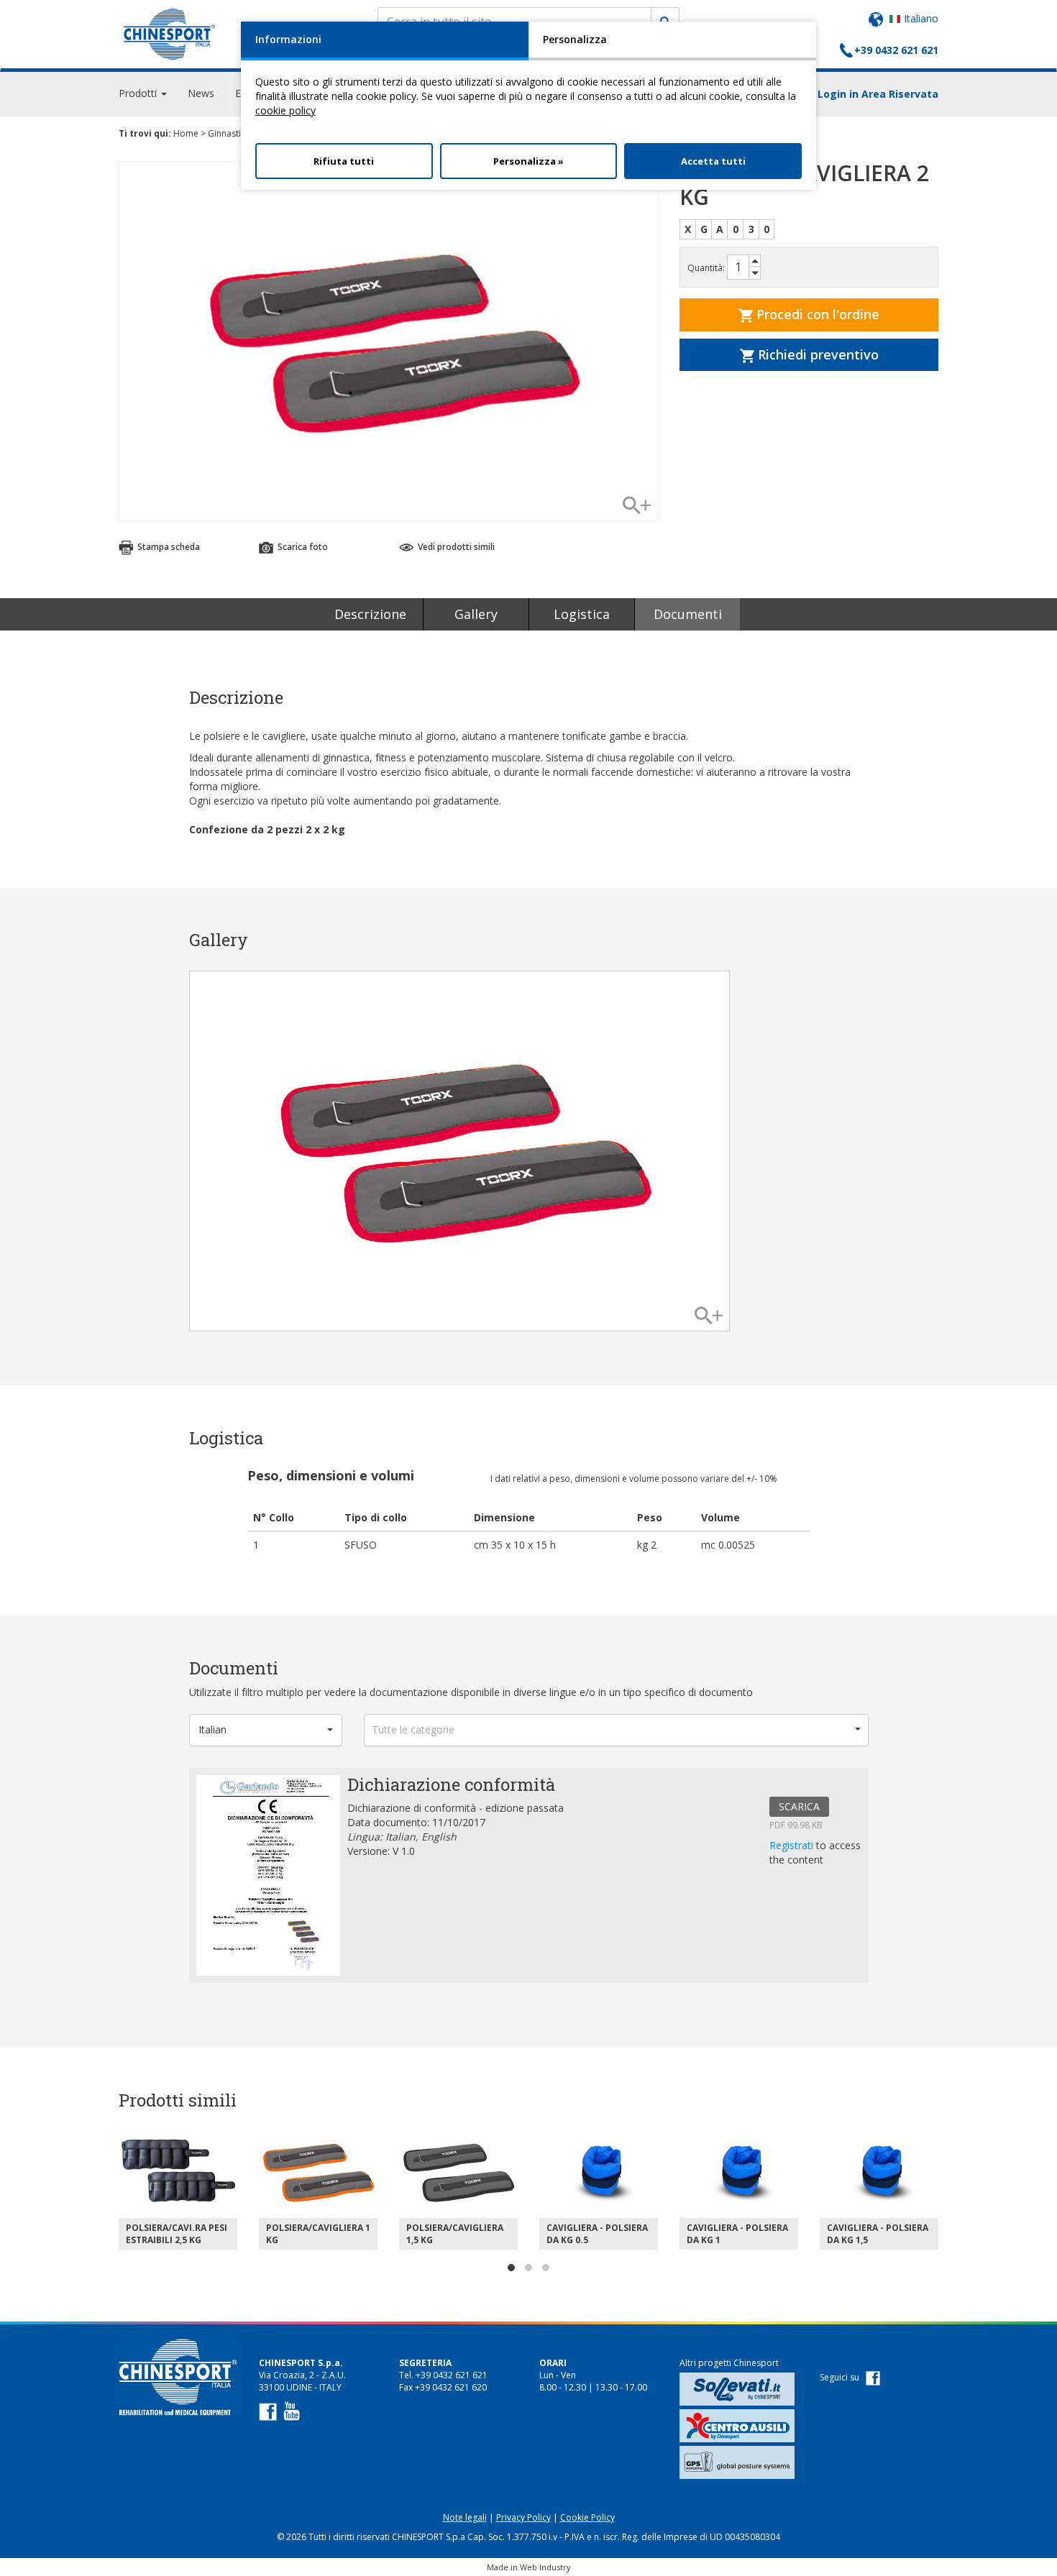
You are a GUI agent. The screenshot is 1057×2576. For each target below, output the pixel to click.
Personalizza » (528, 161)
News (201, 93)
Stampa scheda (168, 547)
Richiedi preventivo (816, 354)
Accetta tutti (713, 161)
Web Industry (545, 2567)
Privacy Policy (523, 2517)
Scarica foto (302, 547)
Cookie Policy (587, 2517)
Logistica (582, 614)
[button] (266, 1730)
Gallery (476, 614)
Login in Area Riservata (878, 94)
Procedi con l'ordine (816, 314)
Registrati (793, 1845)
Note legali (465, 2517)
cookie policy (285, 110)
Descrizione (370, 614)
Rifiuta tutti (344, 161)
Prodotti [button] (139, 93)
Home (186, 133)
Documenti (688, 614)
